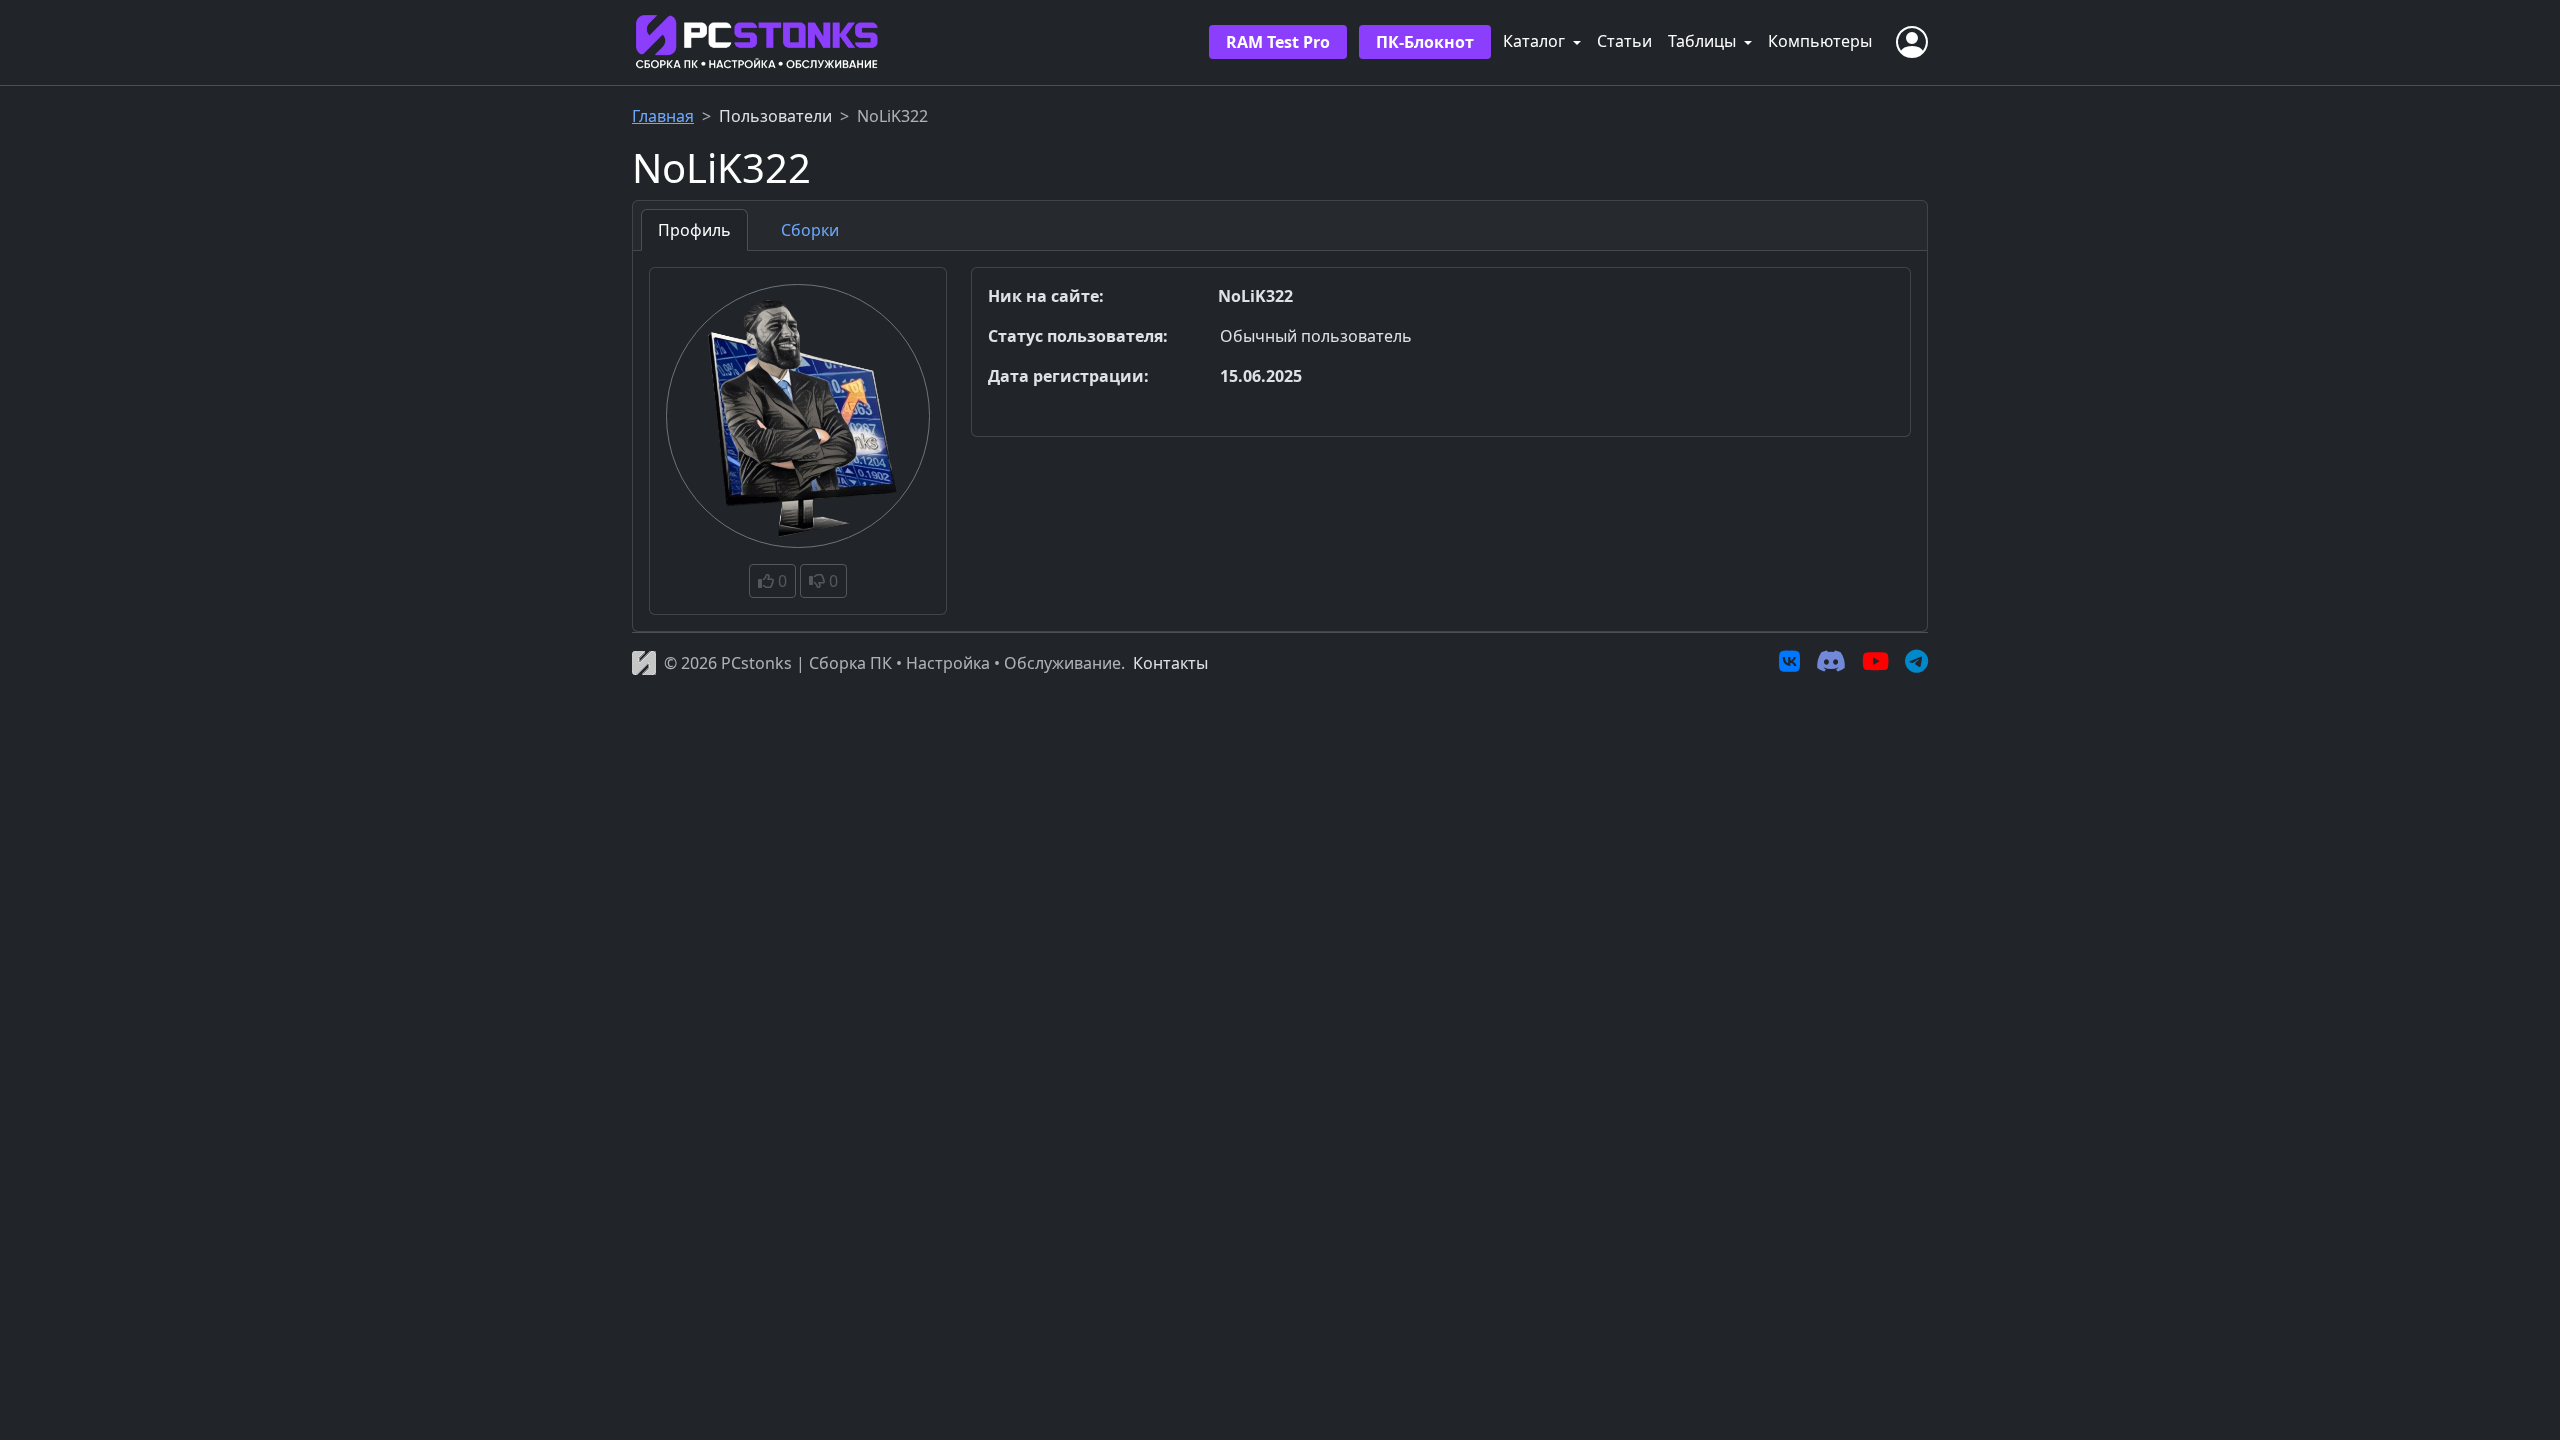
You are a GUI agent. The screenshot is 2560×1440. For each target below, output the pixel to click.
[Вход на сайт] (1912, 42)
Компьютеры (1820, 41)
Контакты (1170, 663)
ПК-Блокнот (1425, 42)
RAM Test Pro (1278, 42)
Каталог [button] (1536, 41)
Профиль (694, 230)
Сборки (810, 230)
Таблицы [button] (1704, 41)
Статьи (1624, 41)
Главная (663, 116)
